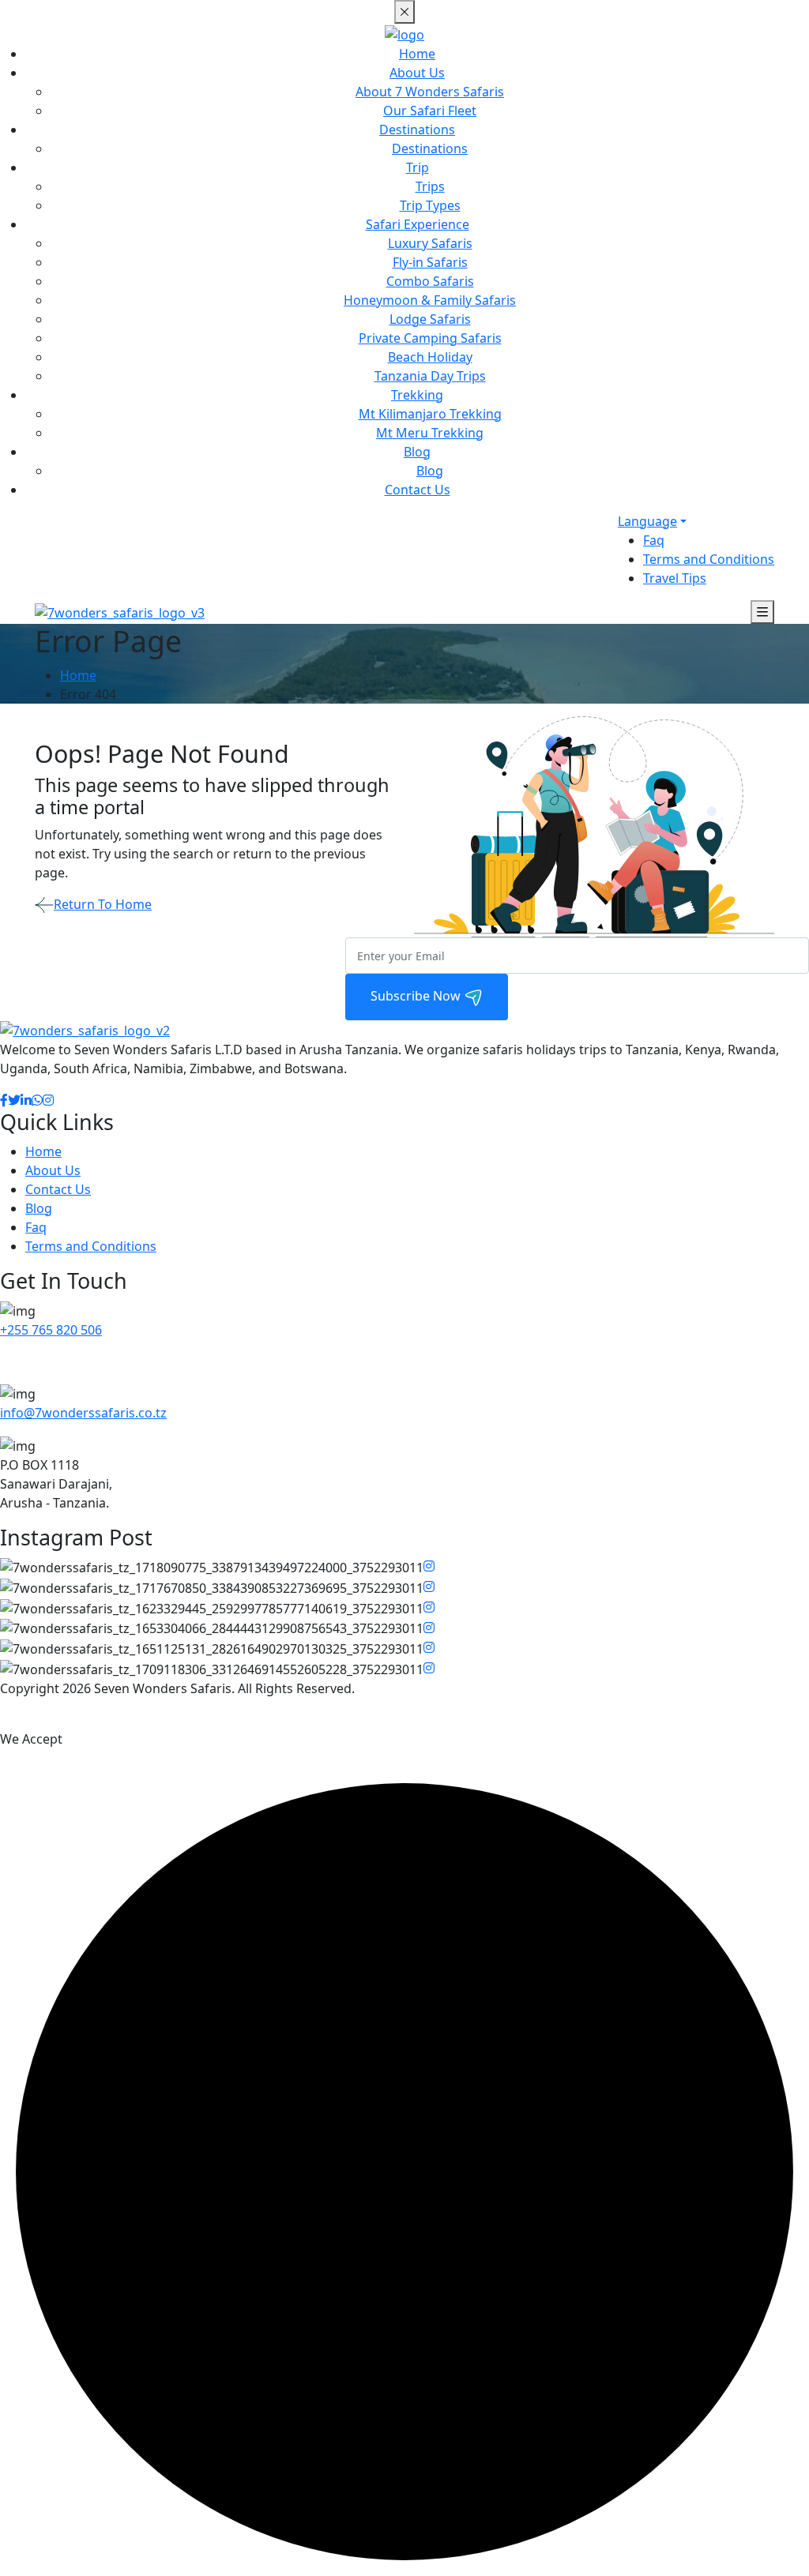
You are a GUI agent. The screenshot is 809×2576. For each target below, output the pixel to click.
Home (417, 54)
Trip (418, 167)
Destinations (417, 130)
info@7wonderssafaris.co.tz (83, 1413)
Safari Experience (418, 224)
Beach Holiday (430, 357)
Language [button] (647, 521)
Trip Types (430, 205)
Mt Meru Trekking (430, 433)
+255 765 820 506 (51, 1330)
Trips (430, 186)
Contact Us (418, 490)
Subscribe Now (417, 996)
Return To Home (103, 904)
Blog (417, 452)
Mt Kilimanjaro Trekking (430, 414)
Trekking (417, 395)
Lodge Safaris (430, 319)
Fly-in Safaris (430, 262)
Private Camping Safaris (430, 338)
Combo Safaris (430, 281)
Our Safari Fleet (430, 111)
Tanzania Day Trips (430, 376)
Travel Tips (675, 578)
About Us (417, 73)
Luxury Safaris (430, 243)
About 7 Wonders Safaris (430, 92)
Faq (654, 540)
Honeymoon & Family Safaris (430, 300)
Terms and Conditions (709, 559)
